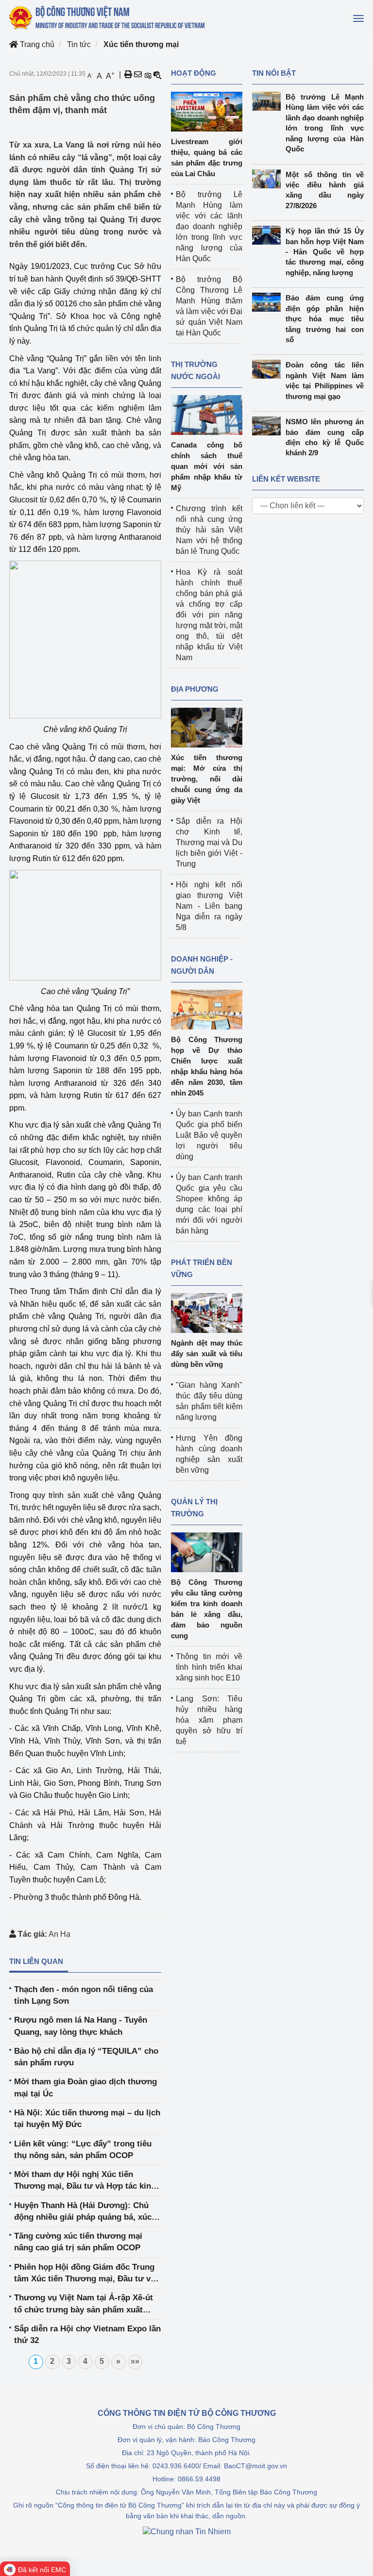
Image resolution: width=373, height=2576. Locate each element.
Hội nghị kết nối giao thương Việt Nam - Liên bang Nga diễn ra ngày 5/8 (209, 906)
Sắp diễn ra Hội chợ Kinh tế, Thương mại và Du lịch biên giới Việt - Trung (209, 842)
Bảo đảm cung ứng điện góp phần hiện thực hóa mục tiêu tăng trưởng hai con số (325, 319)
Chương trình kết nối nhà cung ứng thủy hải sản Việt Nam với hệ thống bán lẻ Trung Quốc (209, 530)
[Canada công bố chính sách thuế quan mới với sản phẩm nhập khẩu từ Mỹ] (207, 414)
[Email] (138, 75)
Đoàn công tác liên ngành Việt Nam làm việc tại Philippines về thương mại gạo (325, 380)
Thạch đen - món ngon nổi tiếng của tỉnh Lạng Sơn (84, 1995)
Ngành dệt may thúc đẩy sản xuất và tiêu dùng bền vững (207, 1354)
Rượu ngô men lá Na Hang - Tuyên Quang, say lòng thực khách (81, 2026)
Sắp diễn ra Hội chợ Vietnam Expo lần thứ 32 (87, 2335)
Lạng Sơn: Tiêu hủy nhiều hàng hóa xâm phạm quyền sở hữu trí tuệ (209, 1720)
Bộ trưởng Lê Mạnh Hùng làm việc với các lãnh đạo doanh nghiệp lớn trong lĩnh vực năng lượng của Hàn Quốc (209, 226)
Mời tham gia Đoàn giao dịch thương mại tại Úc (85, 2087)
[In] (128, 75)
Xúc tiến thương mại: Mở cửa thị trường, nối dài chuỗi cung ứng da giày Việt (207, 779)
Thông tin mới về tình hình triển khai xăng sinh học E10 (209, 1667)
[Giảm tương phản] (157, 75)
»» (135, 2361)
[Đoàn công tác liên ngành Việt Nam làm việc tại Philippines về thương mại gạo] (269, 369)
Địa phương (195, 689)
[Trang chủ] (108, 17)
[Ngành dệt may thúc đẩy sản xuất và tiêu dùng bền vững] (207, 1312)
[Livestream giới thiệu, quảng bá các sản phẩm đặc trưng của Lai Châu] (207, 111)
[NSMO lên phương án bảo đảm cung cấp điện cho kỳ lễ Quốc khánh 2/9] (269, 426)
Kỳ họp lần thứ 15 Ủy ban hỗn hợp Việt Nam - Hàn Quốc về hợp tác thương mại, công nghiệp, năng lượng (325, 252)
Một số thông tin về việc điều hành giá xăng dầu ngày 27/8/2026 (325, 190)
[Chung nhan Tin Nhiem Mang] (187, 2531)
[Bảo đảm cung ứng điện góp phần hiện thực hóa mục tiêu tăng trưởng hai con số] (269, 302)
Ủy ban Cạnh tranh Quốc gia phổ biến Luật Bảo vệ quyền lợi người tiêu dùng (209, 1135)
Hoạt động (194, 73)
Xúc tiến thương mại (141, 44)
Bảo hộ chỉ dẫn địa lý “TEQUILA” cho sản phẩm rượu (86, 2057)
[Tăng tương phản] (148, 75)
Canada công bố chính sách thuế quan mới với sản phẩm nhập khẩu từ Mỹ (207, 466)
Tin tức (79, 44)
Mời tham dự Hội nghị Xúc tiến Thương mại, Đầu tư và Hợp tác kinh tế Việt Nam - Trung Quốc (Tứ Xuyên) (85, 2181)
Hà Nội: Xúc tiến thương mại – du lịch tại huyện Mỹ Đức (87, 2119)
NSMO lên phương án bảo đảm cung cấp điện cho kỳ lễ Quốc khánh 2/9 (325, 437)
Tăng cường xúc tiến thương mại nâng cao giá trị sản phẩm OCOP (78, 2242)
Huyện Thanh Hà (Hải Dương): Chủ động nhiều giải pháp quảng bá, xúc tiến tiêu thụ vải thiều (83, 2212)
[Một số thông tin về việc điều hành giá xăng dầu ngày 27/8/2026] (269, 179)
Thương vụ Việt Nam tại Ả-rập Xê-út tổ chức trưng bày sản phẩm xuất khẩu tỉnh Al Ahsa (84, 2304)
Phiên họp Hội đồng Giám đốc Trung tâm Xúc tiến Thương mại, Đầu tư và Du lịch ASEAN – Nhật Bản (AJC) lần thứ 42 (85, 2274)
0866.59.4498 (199, 2479)
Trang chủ (36, 44)
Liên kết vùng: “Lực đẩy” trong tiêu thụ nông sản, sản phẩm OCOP (83, 2150)
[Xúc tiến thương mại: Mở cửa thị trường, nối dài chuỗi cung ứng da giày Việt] (207, 727)
